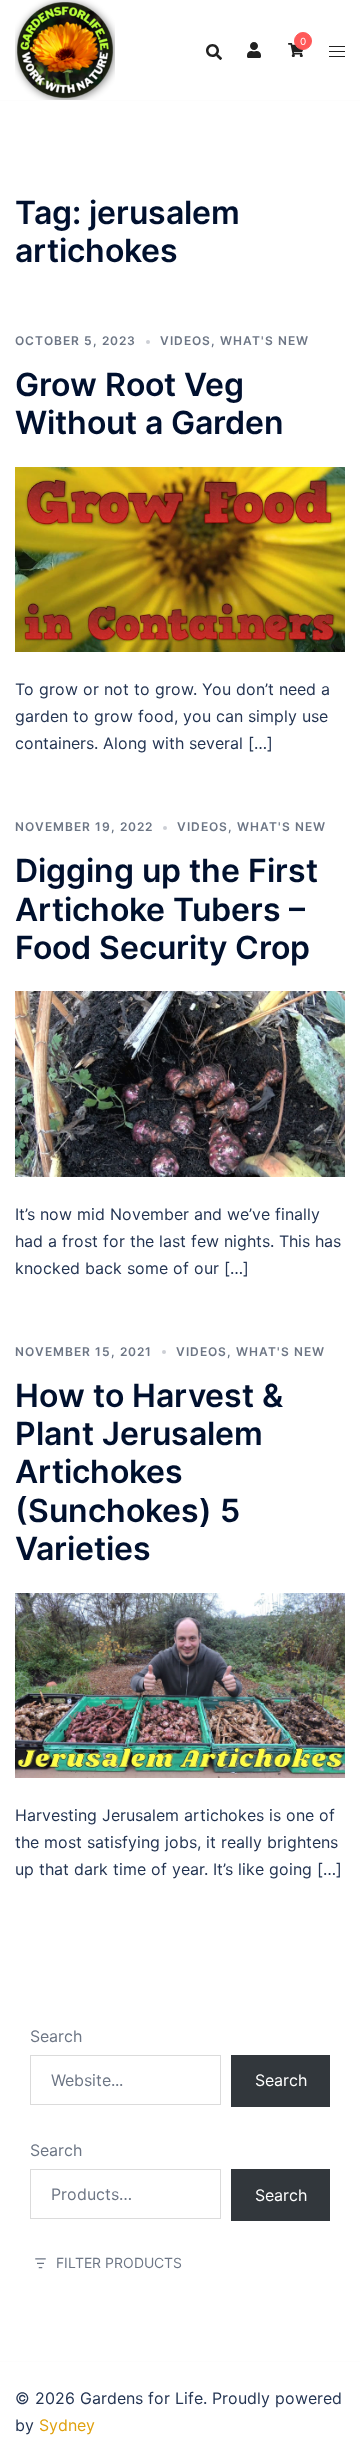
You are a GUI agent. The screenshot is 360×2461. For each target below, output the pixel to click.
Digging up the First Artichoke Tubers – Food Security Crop (166, 909)
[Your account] (255, 50)
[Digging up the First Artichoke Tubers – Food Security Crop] (180, 1082)
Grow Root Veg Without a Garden (149, 403)
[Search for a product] (214, 50)
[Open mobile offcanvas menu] (337, 50)
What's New (264, 340)
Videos (185, 340)
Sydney (67, 2425)
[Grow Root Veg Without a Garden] (180, 558)
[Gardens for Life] (65, 48)
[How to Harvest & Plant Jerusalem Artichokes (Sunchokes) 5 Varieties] (180, 1684)
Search (56, 2036)
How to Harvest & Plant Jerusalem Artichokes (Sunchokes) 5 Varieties (149, 1472)
